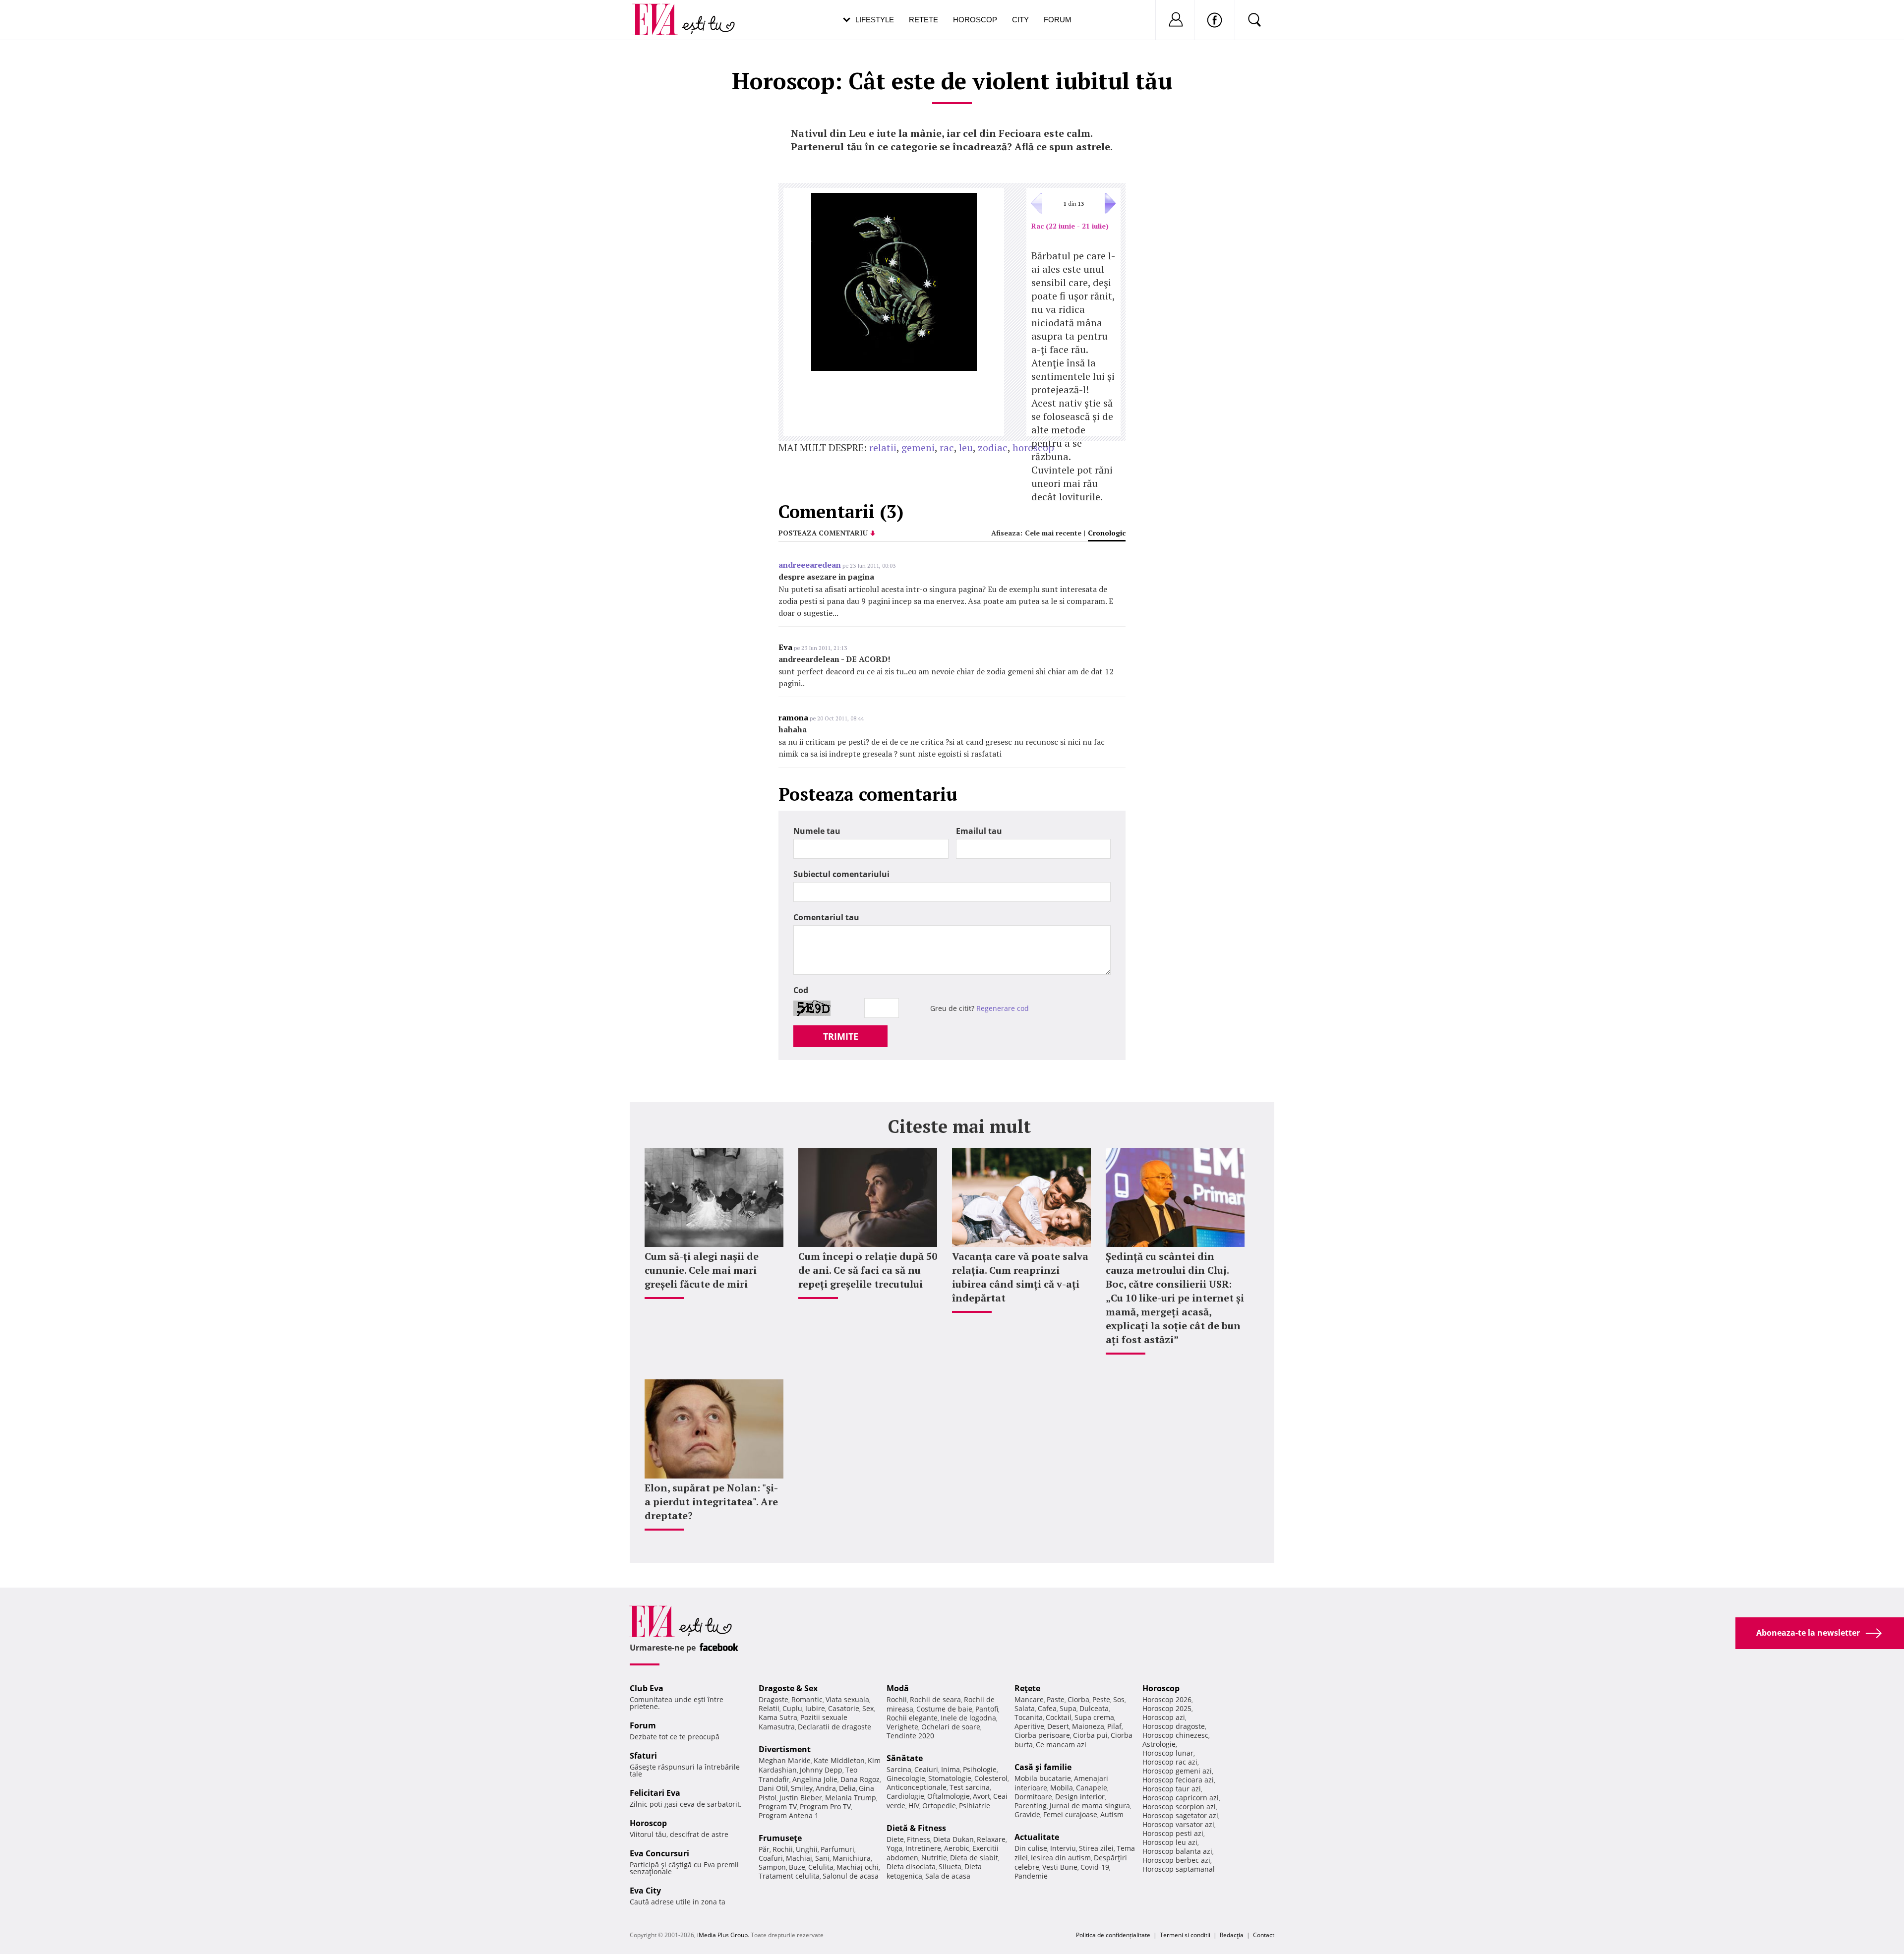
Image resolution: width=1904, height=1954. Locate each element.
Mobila (1062, 1788)
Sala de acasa (948, 1876)
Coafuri (771, 1858)
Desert (1058, 1726)
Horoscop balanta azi (1177, 1851)
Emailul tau (979, 831)
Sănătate (905, 1758)
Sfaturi (643, 1756)
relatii (883, 447)
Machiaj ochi (858, 1867)
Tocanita (1029, 1717)
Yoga (894, 1848)
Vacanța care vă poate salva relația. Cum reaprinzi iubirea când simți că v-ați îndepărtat (1020, 1277)
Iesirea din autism (1061, 1858)
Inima (951, 1769)
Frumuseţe (780, 1838)
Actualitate (1037, 1837)
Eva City (645, 1891)
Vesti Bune (1060, 1867)
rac (947, 447)
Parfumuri (837, 1849)
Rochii (783, 1849)
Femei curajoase (1070, 1814)
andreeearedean (810, 565)
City (1020, 20)
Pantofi (987, 1709)
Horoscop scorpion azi (1179, 1806)
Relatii (769, 1708)
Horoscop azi (1164, 1717)
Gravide (1027, 1814)
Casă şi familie (1043, 1767)
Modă (898, 1688)
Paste (1056, 1699)
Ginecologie (906, 1778)
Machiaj (799, 1858)
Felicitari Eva (655, 1793)
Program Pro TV (825, 1806)
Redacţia (1232, 1935)
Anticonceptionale (917, 1787)
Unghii (807, 1849)
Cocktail (1059, 1717)
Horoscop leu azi (1170, 1842)
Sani (822, 1858)
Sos (1119, 1699)
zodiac (993, 447)
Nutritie (934, 1858)
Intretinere (923, 1848)
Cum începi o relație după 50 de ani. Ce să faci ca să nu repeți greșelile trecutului (868, 1270)
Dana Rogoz (860, 1779)
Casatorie (844, 1708)
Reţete (1027, 1688)
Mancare (1029, 1699)
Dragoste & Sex (788, 1688)
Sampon (772, 1867)
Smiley (802, 1788)
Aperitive (1029, 1726)
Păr (764, 1849)
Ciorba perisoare (1042, 1735)
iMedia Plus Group (722, 1935)
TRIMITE (841, 1036)
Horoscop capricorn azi (1181, 1798)
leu (966, 447)
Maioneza (1088, 1726)
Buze (797, 1867)
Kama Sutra (778, 1717)
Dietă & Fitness (916, 1828)
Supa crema (1094, 1717)
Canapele (1092, 1788)
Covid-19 (1095, 1867)
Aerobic (957, 1848)
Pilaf (1114, 1726)
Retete (923, 20)
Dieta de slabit (974, 1858)
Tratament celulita (789, 1876)
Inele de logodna (968, 1718)
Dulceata (1094, 1708)
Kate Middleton (839, 1760)
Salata (1025, 1708)
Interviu (1063, 1848)
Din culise (1031, 1848)
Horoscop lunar (1168, 1753)
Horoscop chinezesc (1175, 1735)
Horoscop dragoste (1174, 1726)
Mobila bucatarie (1043, 1778)
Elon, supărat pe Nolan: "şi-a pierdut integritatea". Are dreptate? (711, 1502)
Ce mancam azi (1061, 1745)
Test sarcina (970, 1787)
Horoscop (975, 20)
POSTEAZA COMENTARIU (823, 533)
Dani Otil (773, 1788)
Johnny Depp (821, 1770)
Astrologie (1159, 1744)
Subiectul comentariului (841, 874)
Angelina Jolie (815, 1779)
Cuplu (792, 1708)
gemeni (918, 447)
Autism (1112, 1814)
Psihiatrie (975, 1806)
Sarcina (899, 1769)
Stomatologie (950, 1778)
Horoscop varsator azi (1178, 1824)
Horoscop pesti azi (1173, 1833)
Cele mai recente (1053, 533)
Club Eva (647, 1688)
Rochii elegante (912, 1718)
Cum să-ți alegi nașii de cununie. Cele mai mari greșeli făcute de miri (702, 1270)
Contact (1264, 1935)
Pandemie (1031, 1876)
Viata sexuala (847, 1699)
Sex (868, 1708)
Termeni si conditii (1185, 1935)
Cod (801, 990)
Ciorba (1078, 1699)
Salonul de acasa (851, 1876)
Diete (895, 1839)
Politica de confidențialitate (1113, 1935)
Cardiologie (905, 1796)
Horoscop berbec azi (1176, 1860)
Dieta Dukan (953, 1839)
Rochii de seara (935, 1699)
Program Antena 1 (789, 1815)
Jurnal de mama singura (1090, 1806)
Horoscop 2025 (1167, 1708)
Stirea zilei (1096, 1848)
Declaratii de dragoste (834, 1727)
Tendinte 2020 (910, 1736)
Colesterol (991, 1778)
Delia (847, 1788)
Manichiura (852, 1858)
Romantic (807, 1699)
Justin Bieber (801, 1798)
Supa (1068, 1708)
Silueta (950, 1866)
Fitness (919, 1839)
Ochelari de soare (951, 1727)
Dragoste (773, 1699)
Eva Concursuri (659, 1853)
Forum (1058, 20)
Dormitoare (1033, 1797)
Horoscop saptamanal (1179, 1869)
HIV (914, 1806)
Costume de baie (944, 1709)
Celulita (821, 1867)
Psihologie (980, 1769)
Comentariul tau (826, 917)
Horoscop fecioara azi (1178, 1780)
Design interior (1080, 1797)
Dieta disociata (911, 1866)
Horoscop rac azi (1170, 1762)
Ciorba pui (1090, 1735)
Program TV (778, 1806)
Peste (1101, 1699)
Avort (982, 1796)
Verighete (902, 1727)
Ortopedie (939, 1806)
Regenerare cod (1003, 1008)
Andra (826, 1788)
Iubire (815, 1708)
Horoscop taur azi (1172, 1789)
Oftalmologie (949, 1796)
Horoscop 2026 (1167, 1699)
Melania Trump (851, 1798)
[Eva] (661, 12)
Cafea (1047, 1708)
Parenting (1031, 1806)
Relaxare (991, 1839)
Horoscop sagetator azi (1180, 1815)
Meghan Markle (785, 1760)
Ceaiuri (926, 1769)
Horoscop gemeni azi (1177, 1771)
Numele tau (817, 831)
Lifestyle (875, 20)
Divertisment (785, 1749)
